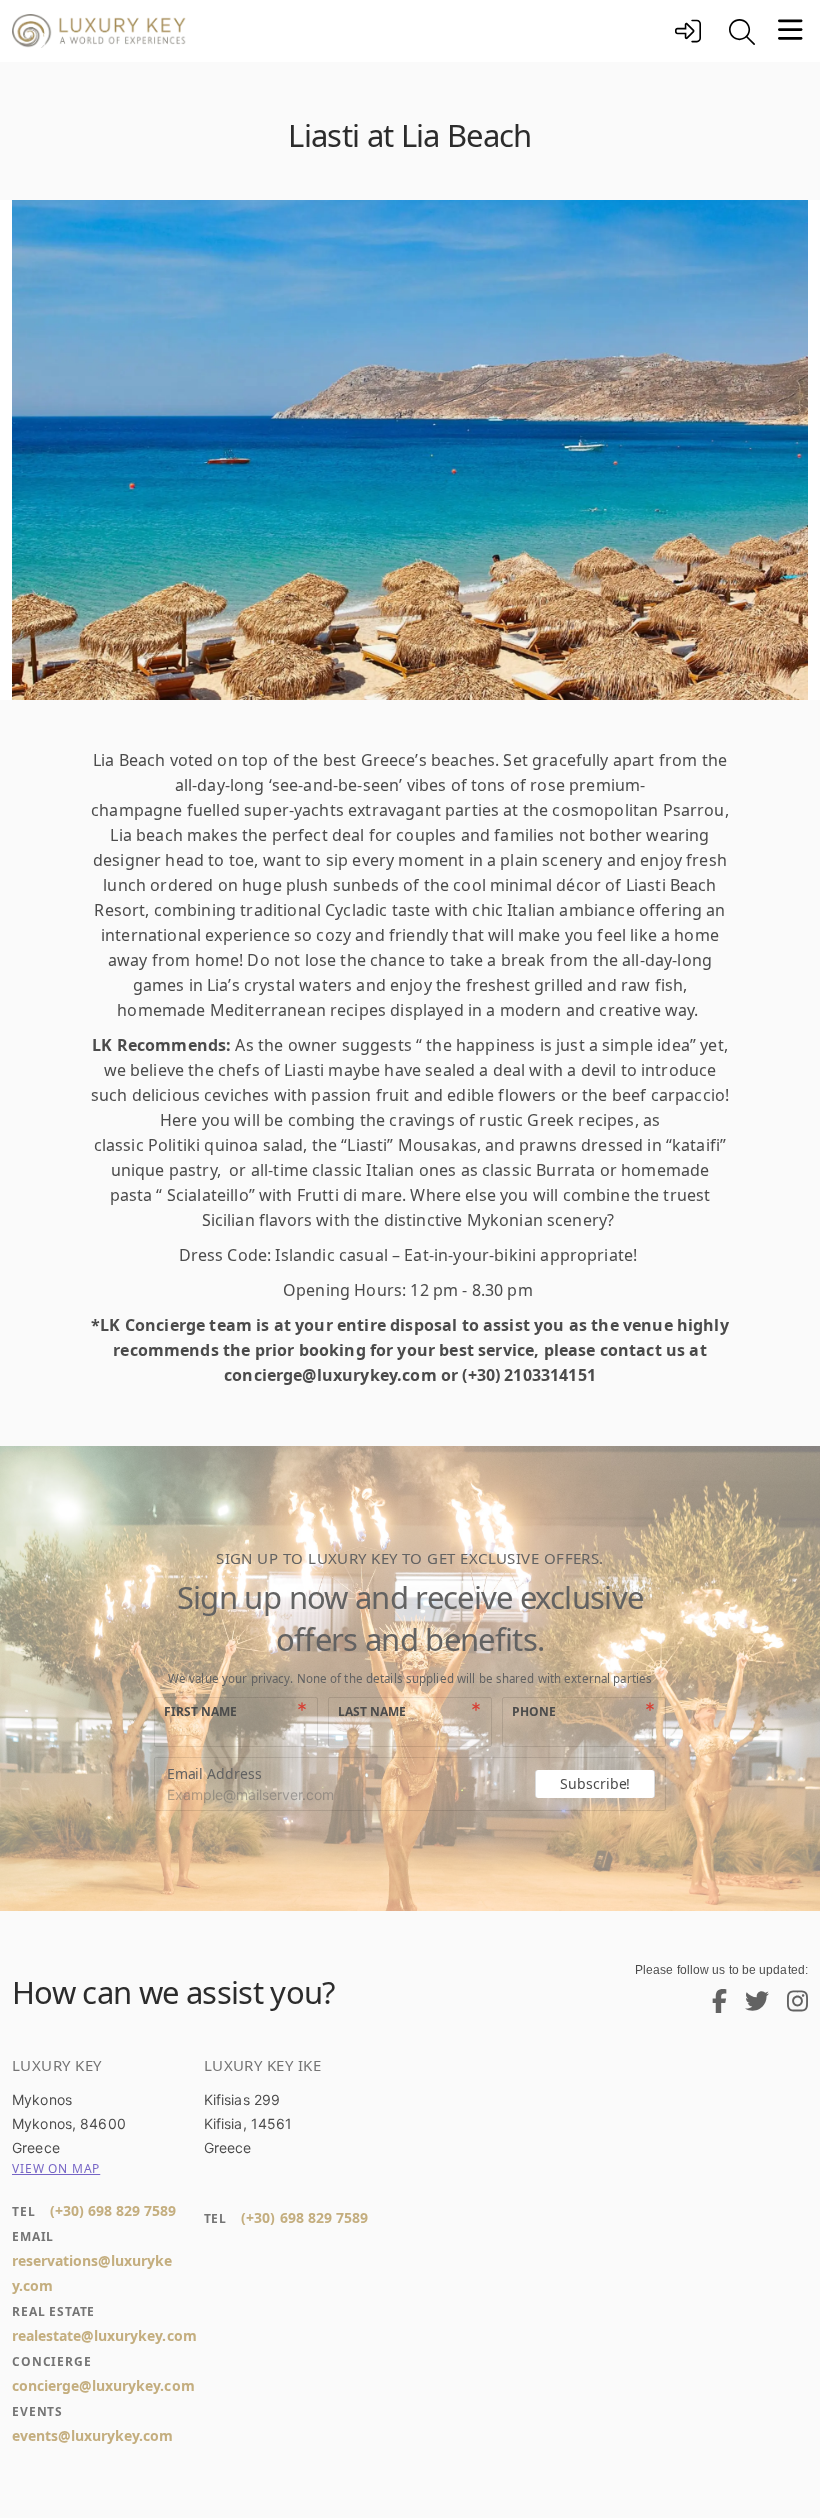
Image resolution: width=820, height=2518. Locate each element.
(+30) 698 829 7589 (113, 2210)
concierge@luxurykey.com (103, 2385)
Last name (372, 1711)
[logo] (337, 31)
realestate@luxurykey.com (104, 2335)
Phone (534, 1711)
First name (200, 1711)
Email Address (214, 1773)
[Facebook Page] (712, 2006)
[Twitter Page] (749, 2006)
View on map (56, 2168)
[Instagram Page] (790, 2006)
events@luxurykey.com (93, 2435)
